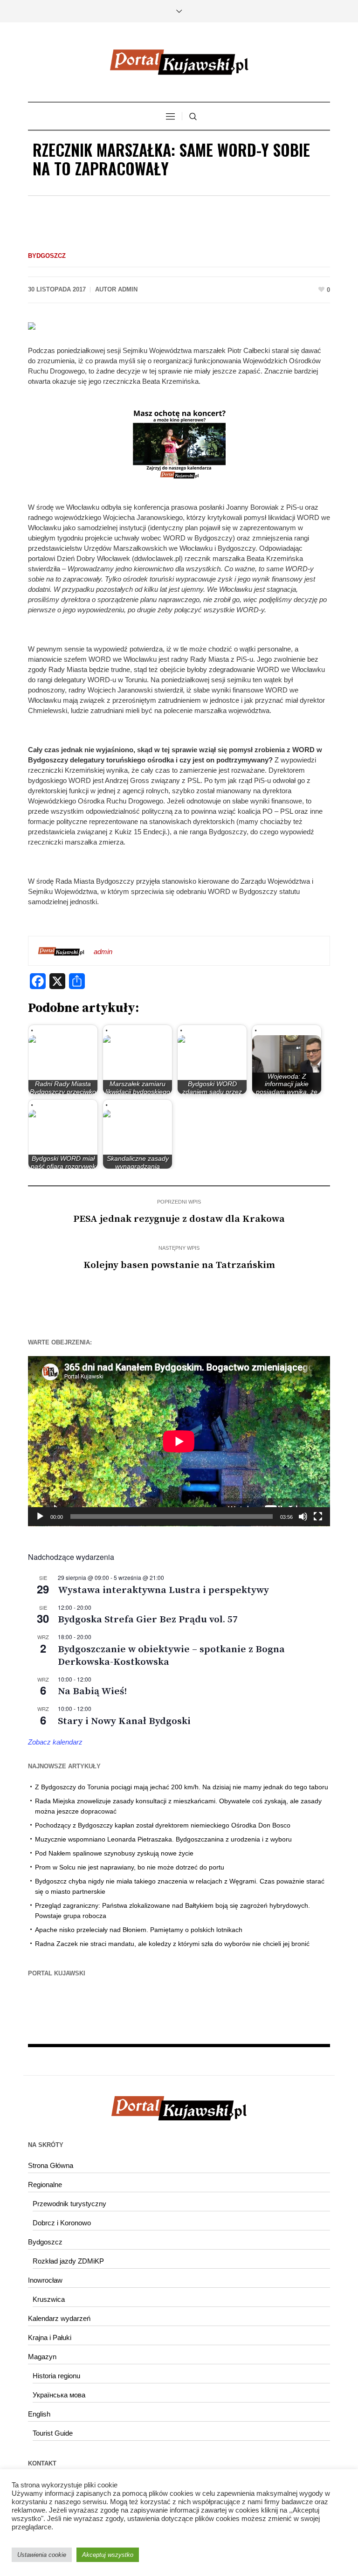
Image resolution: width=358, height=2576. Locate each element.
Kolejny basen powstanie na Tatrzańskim (179, 1265)
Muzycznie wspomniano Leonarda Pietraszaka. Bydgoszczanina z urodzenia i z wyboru (163, 1839)
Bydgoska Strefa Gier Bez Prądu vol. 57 (148, 1620)
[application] (179, 1441)
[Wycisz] (303, 1517)
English (39, 2414)
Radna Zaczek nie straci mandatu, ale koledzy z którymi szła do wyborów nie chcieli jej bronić (172, 1944)
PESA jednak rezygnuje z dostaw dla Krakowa (179, 1219)
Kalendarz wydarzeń (59, 2318)
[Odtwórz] (40, 1517)
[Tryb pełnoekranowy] (318, 1517)
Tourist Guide (53, 2433)
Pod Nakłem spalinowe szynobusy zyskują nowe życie (114, 1853)
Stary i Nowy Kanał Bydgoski (124, 1721)
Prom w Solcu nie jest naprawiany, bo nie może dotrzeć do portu (130, 1867)
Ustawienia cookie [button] (42, 2555)
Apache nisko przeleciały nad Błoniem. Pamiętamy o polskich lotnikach (139, 1930)
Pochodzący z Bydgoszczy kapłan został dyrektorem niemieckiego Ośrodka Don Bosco (163, 1825)
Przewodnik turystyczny (69, 2204)
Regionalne (45, 2185)
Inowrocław (45, 2280)
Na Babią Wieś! (92, 1691)
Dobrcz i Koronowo (62, 2223)
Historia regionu (56, 2376)
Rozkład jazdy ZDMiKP (68, 2261)
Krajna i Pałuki (50, 2337)
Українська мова (59, 2395)
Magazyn (42, 2357)
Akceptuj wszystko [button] (108, 2555)
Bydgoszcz (47, 256)
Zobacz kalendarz (55, 1742)
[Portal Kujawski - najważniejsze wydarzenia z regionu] (179, 62)
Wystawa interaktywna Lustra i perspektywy (163, 1590)
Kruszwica (49, 2299)
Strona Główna (51, 2165)
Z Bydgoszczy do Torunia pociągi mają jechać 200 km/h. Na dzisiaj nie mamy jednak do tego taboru (182, 1787)
